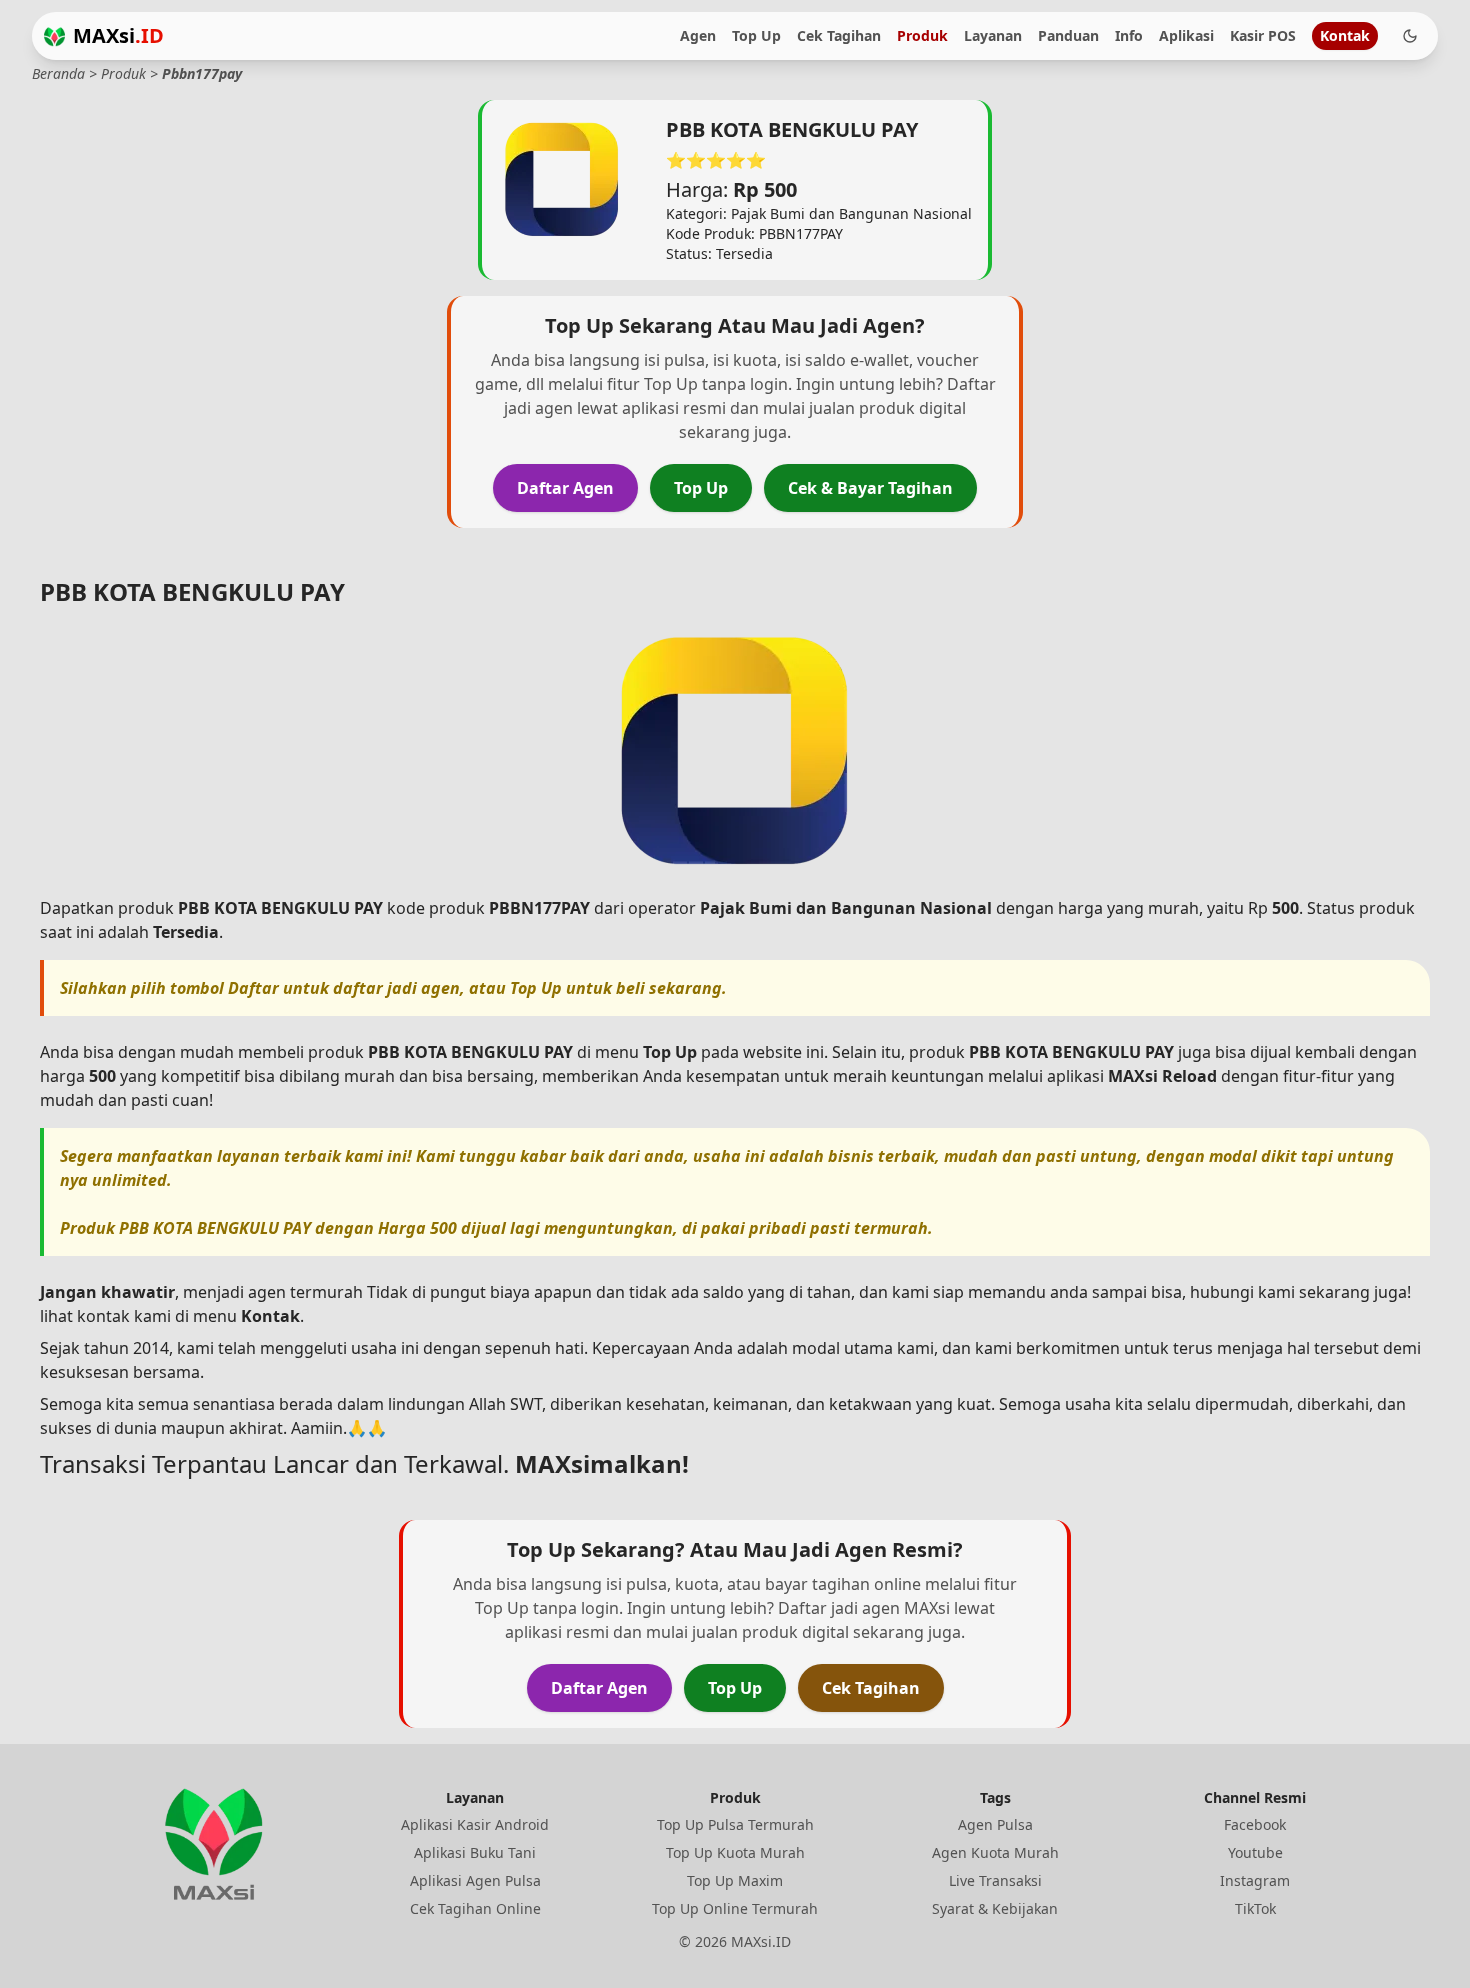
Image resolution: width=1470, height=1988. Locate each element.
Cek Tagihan (839, 35)
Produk (922, 35)
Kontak (1345, 35)
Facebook (1255, 1824)
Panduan (1068, 35)
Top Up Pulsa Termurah (735, 1824)
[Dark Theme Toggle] (1410, 36)
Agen (698, 35)
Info (1129, 35)
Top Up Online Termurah (735, 1908)
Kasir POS (1263, 35)
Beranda (58, 73)
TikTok (1255, 1908)
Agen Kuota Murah (995, 1852)
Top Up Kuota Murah (735, 1852)
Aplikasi (1186, 35)
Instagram (1255, 1880)
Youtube (1255, 1852)
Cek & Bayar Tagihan (870, 488)
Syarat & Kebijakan (995, 1908)
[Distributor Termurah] (54, 36)
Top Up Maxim (735, 1880)
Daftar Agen (565, 488)
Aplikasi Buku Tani (475, 1852)
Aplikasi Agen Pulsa (475, 1880)
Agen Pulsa (995, 1824)
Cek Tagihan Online (475, 1908)
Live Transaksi (995, 1880)
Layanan (993, 35)
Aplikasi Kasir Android (475, 1824)
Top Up (756, 35)
